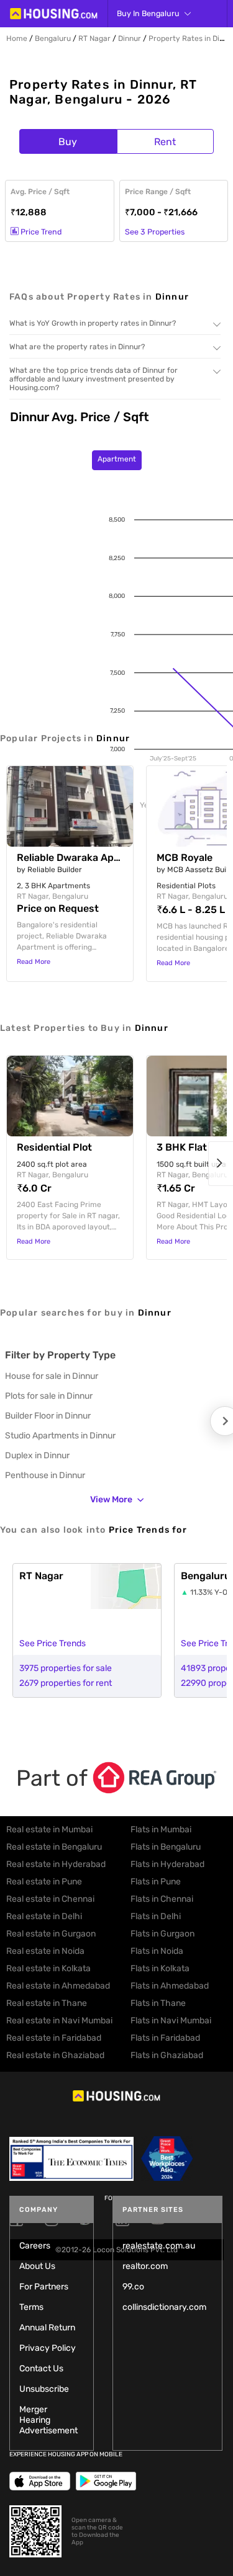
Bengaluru (53, 38)
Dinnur (130, 38)
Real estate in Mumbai (49, 1829)
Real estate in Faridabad (54, 2038)
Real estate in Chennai (50, 1899)
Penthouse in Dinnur (45, 1475)
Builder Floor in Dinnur (48, 1416)
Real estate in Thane (47, 2003)
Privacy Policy (48, 2348)
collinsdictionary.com (164, 2307)
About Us (37, 2266)
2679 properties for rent (66, 1683)
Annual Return (47, 2328)
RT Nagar (94, 38)
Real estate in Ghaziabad (55, 2055)
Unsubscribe (44, 2389)
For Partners (44, 2287)
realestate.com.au (159, 2246)
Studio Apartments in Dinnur (60, 1436)
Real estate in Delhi (44, 1916)
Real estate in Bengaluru (54, 1847)
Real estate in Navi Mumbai (59, 2021)
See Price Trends (53, 1643)
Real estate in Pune (44, 1882)
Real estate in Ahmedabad (58, 1986)
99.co (133, 2287)
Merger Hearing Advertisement (48, 2420)
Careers (35, 2246)
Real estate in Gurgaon (51, 1934)
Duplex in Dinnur (37, 1455)
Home (17, 38)
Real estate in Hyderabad (56, 1864)
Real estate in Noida (45, 1951)
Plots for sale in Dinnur (49, 1396)
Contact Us (41, 2369)
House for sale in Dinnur (52, 1376)
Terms (31, 2307)
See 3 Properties (155, 232)
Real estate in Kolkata (48, 1968)
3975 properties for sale (66, 1668)
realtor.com (145, 2266)
